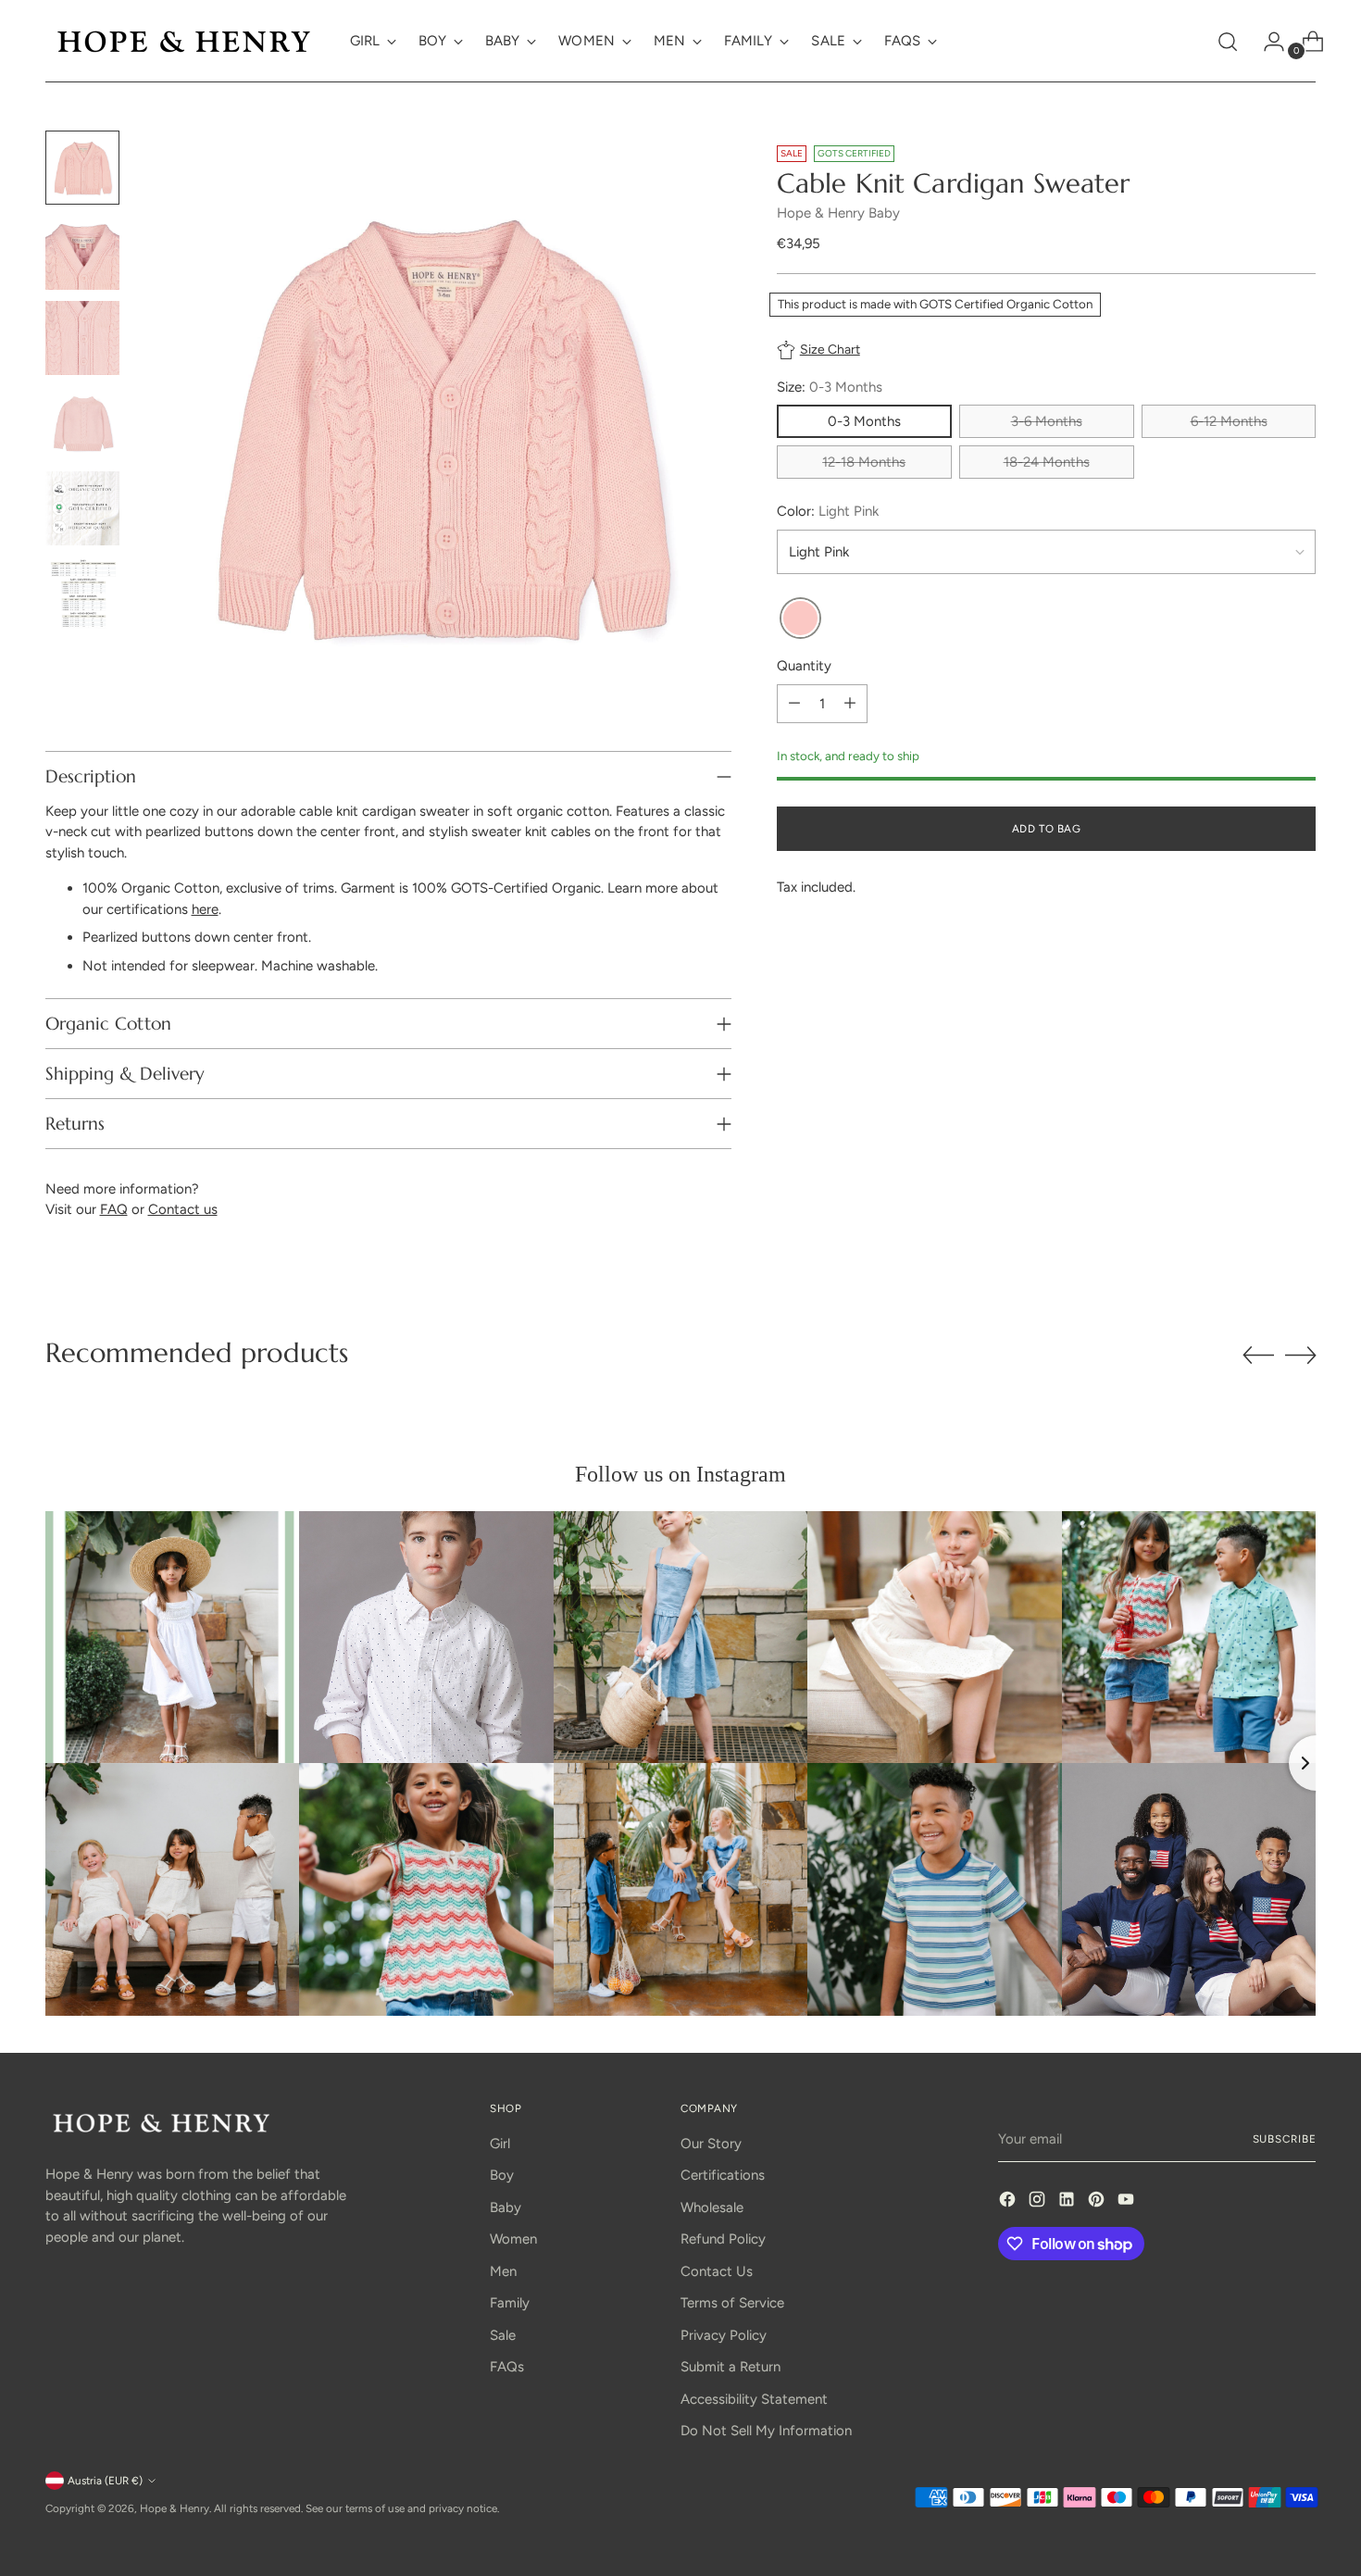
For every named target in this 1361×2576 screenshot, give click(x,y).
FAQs (507, 2367)
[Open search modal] (1228, 42)
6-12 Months (1229, 421)
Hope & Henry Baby (838, 212)
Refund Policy (723, 2239)
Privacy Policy (724, 2335)
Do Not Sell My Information (766, 2431)
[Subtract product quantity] (794, 704)
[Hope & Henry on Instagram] (1039, 2202)
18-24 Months (1047, 462)
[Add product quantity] (850, 704)
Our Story (711, 2144)
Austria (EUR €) (105, 2481)
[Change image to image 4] (82, 423)
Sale (503, 2335)
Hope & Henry (175, 2508)
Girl (500, 2144)
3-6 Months (1047, 421)
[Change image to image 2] (82, 253)
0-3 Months (864, 421)
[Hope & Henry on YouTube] (1128, 2202)
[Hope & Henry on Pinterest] (1098, 2202)
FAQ (114, 1209)
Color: (828, 511)
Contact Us (717, 2271)
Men (503, 2271)
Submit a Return (730, 2367)
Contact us (183, 1209)
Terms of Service (732, 2303)
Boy (502, 2175)
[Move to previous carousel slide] (1258, 1356)
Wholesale (712, 2207)
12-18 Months (864, 462)
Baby (506, 2207)
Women (513, 2239)
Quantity (804, 666)
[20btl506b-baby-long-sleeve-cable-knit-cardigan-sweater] (800, 619)
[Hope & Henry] (184, 41)
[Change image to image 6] (82, 594)
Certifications (723, 2175)
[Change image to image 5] (82, 508)
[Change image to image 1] (82, 168)
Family (510, 2303)
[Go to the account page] (1267, 42)
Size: (830, 387)
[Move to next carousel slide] (1301, 1355)
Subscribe (1285, 2139)
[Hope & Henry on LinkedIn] (1068, 2202)
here (205, 909)
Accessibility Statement (754, 2399)
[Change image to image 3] (82, 338)
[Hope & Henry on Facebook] (1009, 2202)
